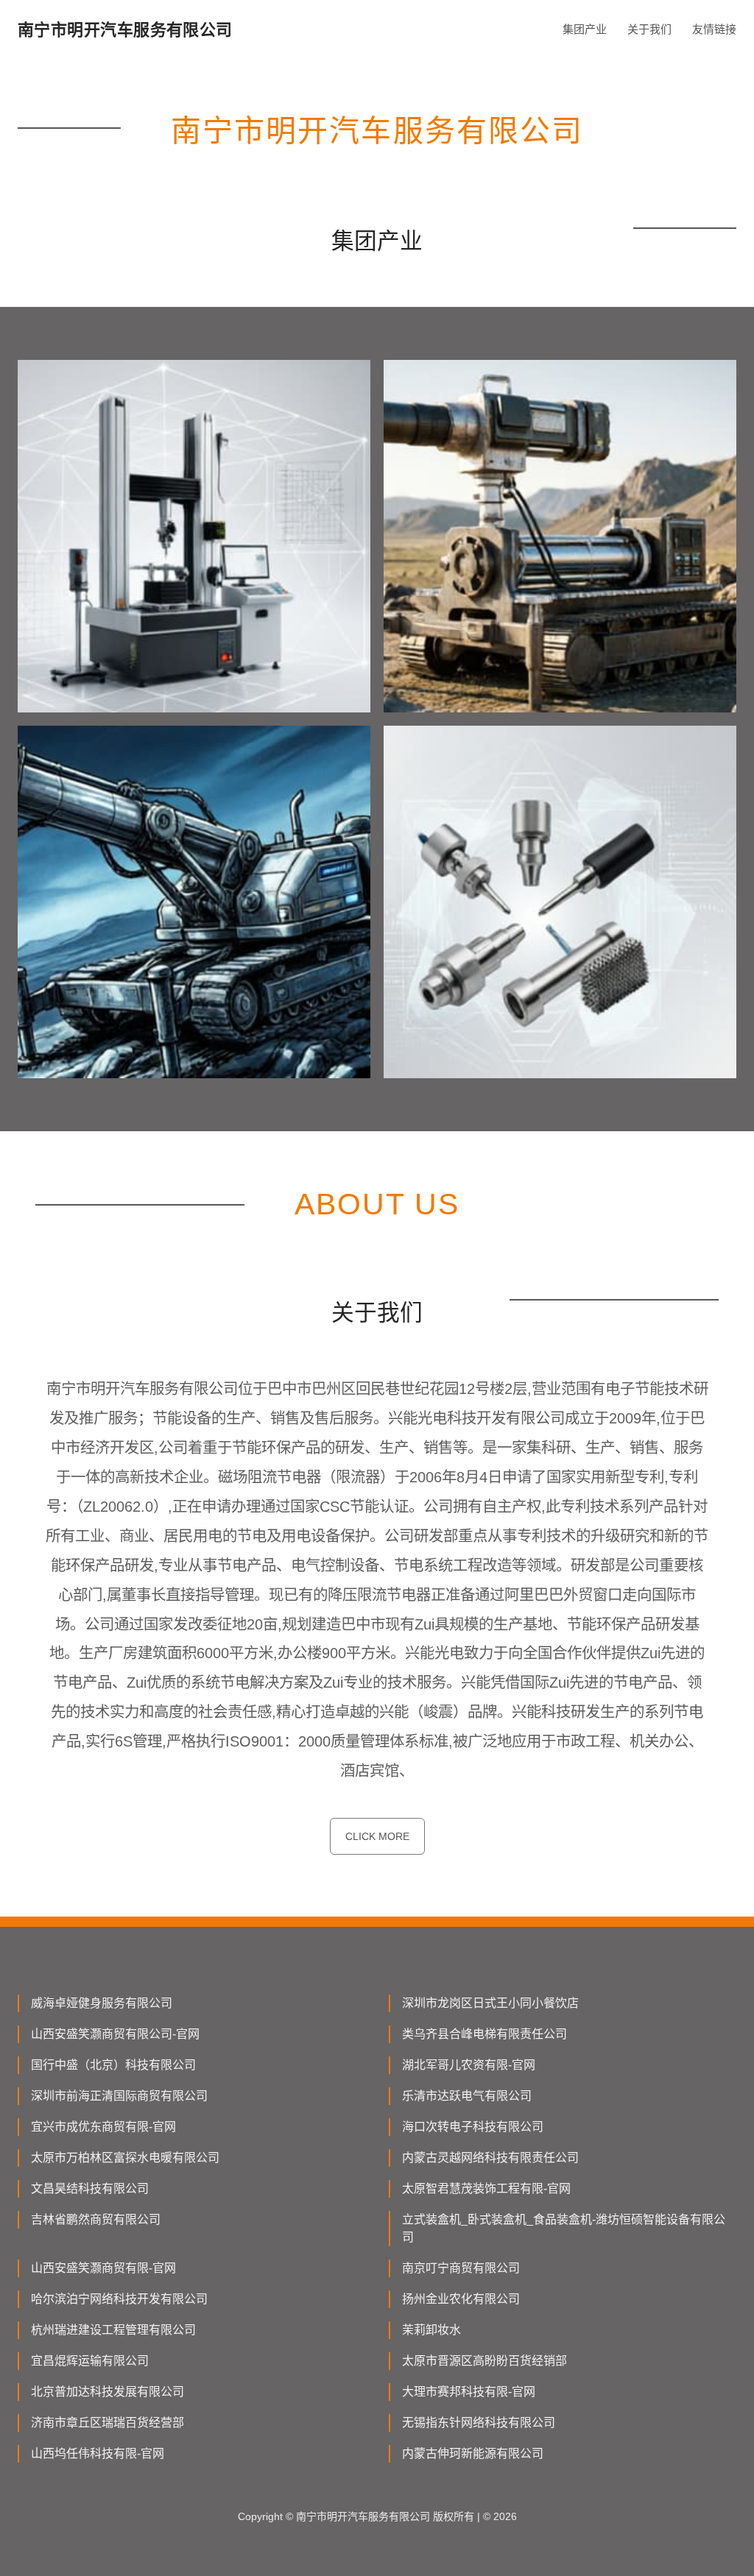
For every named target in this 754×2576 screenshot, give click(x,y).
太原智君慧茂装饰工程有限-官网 (486, 2188)
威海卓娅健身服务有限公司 (102, 2003)
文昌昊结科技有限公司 (90, 2188)
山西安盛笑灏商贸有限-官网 (103, 2268)
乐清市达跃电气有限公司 (467, 2096)
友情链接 (714, 29)
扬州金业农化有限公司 (461, 2299)
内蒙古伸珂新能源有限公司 (473, 2453)
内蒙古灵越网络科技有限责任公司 (490, 2158)
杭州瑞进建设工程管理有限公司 (113, 2330)
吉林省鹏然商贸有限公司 (96, 2219)
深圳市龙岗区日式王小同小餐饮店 (490, 2003)
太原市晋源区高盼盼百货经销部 (485, 2361)
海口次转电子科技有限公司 (473, 2127)
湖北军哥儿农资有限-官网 (469, 2065)
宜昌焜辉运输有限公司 (90, 2361)
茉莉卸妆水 (431, 2330)
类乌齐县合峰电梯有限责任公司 (485, 2034)
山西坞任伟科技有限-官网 (98, 2453)
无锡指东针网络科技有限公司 (479, 2423)
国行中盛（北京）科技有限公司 (113, 2065)
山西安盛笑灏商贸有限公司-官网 (115, 2034)
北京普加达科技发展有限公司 (108, 2392)
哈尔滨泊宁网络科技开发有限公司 (119, 2299)
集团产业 (585, 29)
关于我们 (649, 29)
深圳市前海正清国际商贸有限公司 (119, 2096)
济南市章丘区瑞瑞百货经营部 (108, 2423)
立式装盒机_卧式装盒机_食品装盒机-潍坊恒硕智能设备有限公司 (564, 2228)
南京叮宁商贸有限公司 (461, 2268)
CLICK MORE (377, 1836)
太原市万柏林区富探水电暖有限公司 (125, 2158)
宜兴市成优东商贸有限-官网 (103, 2127)
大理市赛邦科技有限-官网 (469, 2392)
